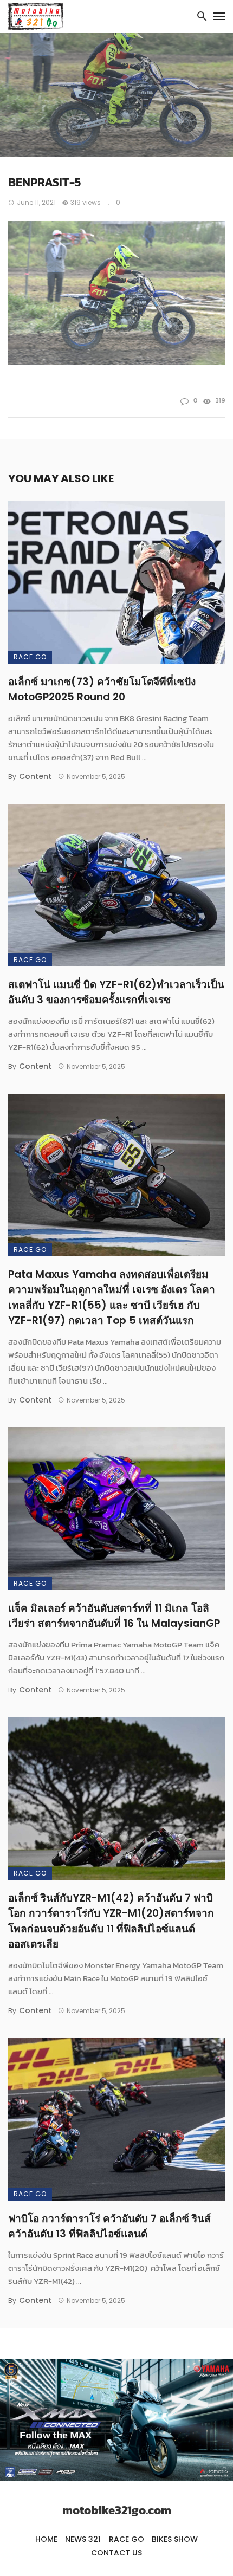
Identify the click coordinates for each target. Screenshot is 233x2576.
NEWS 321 (83, 2539)
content (35, 776)
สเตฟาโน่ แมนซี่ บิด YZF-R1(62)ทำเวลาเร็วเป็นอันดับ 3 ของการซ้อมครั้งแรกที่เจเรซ (116, 992)
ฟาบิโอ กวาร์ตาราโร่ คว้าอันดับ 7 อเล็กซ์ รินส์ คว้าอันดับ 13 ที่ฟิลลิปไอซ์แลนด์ (109, 2227)
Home (46, 2539)
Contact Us (116, 2553)
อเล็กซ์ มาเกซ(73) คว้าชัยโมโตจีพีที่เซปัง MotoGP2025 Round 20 (102, 690)
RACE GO (30, 657)
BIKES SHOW (175, 2539)
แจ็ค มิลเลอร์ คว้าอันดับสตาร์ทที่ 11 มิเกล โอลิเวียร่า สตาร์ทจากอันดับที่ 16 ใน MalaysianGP (114, 1616)
